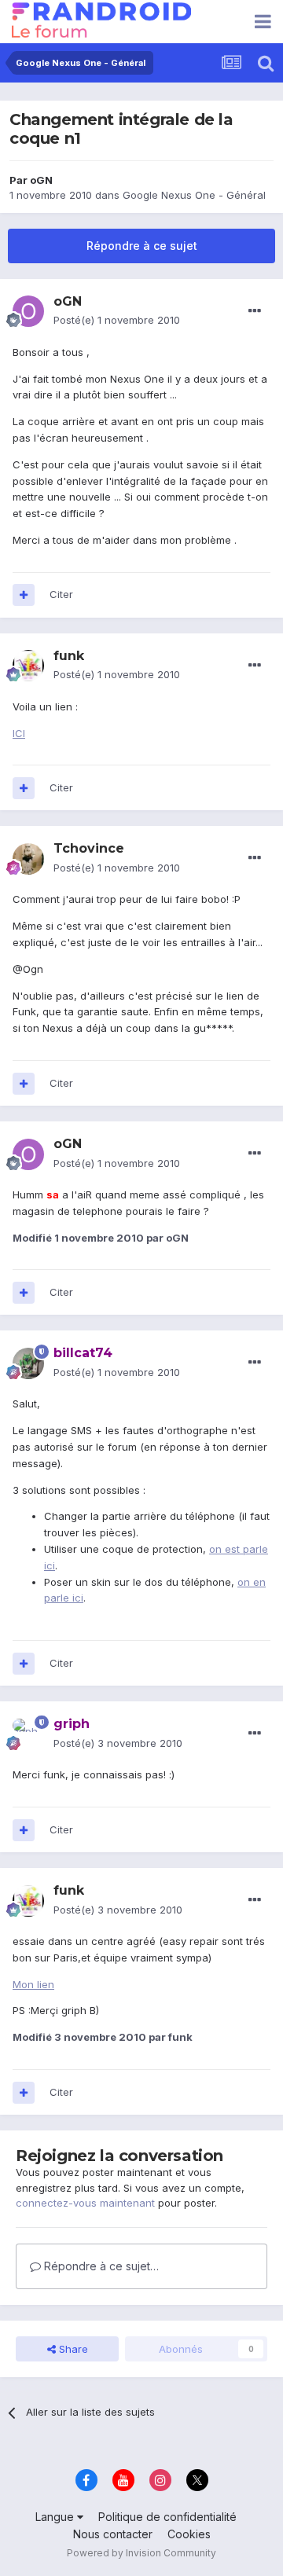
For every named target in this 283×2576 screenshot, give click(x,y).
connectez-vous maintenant (85, 2203)
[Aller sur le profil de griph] (28, 1734)
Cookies (189, 2534)
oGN (41, 180)
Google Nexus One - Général (194, 195)
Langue (56, 2517)
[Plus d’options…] (255, 311)
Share (72, 2349)
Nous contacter (113, 2534)
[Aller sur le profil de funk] (28, 666)
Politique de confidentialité (167, 2517)
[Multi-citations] (24, 595)
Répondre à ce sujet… (100, 2266)
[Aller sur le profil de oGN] (28, 311)
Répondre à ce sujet (142, 246)
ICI (19, 733)
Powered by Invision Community (141, 2553)
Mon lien (33, 1984)
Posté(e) (117, 320)
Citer (61, 594)
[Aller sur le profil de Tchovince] (28, 859)
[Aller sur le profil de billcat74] (28, 1363)
